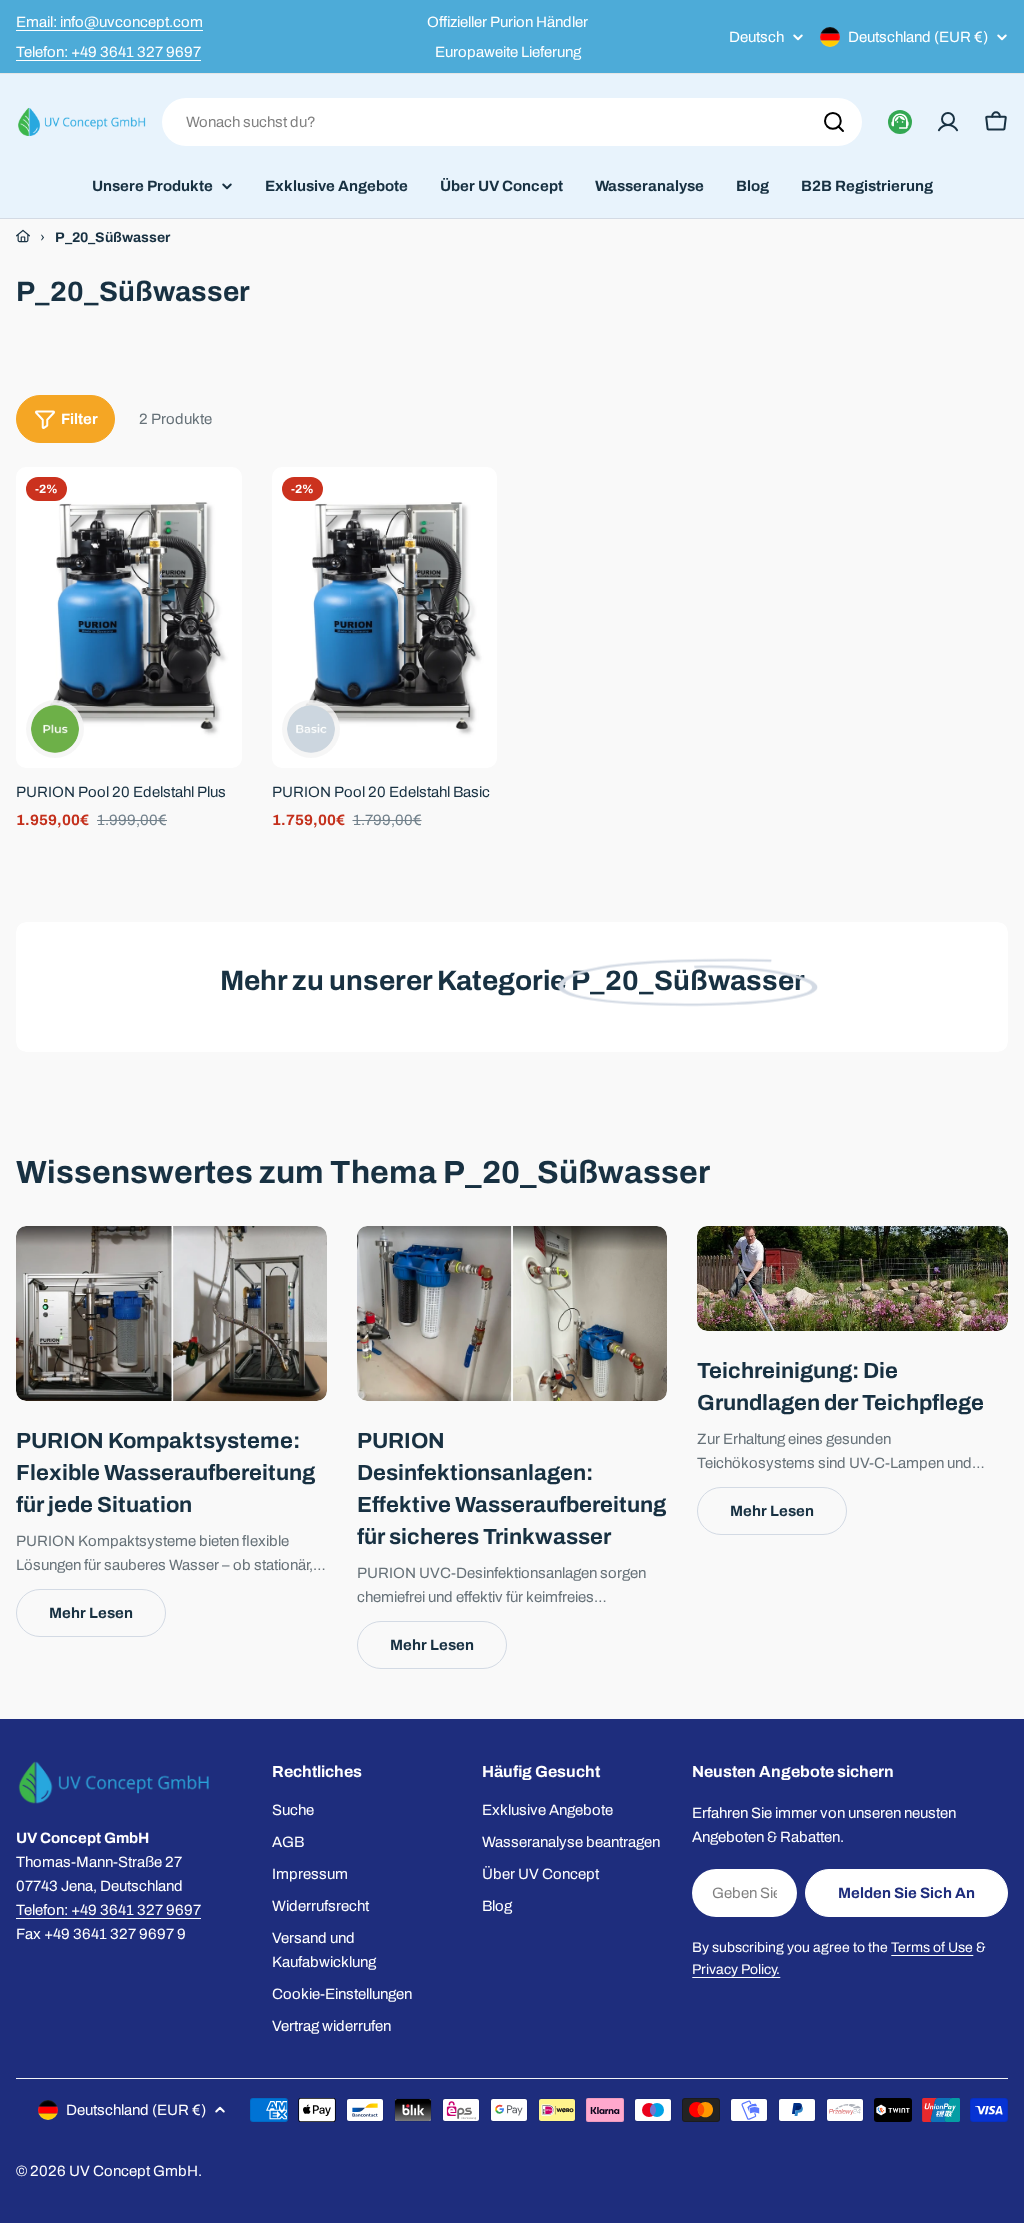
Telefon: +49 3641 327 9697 (108, 52)
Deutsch (756, 37)
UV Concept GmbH (133, 2171)
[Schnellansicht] (213, 511)
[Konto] (948, 122)
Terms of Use (932, 1947)
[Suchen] (834, 122)
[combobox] (512, 122)
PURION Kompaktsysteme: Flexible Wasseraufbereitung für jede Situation (165, 1473)
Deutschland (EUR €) (918, 37)
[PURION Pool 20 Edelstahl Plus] (129, 617)
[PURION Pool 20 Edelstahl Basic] (385, 617)
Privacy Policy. (736, 1969)
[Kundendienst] (900, 122)
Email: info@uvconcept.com (109, 22)
